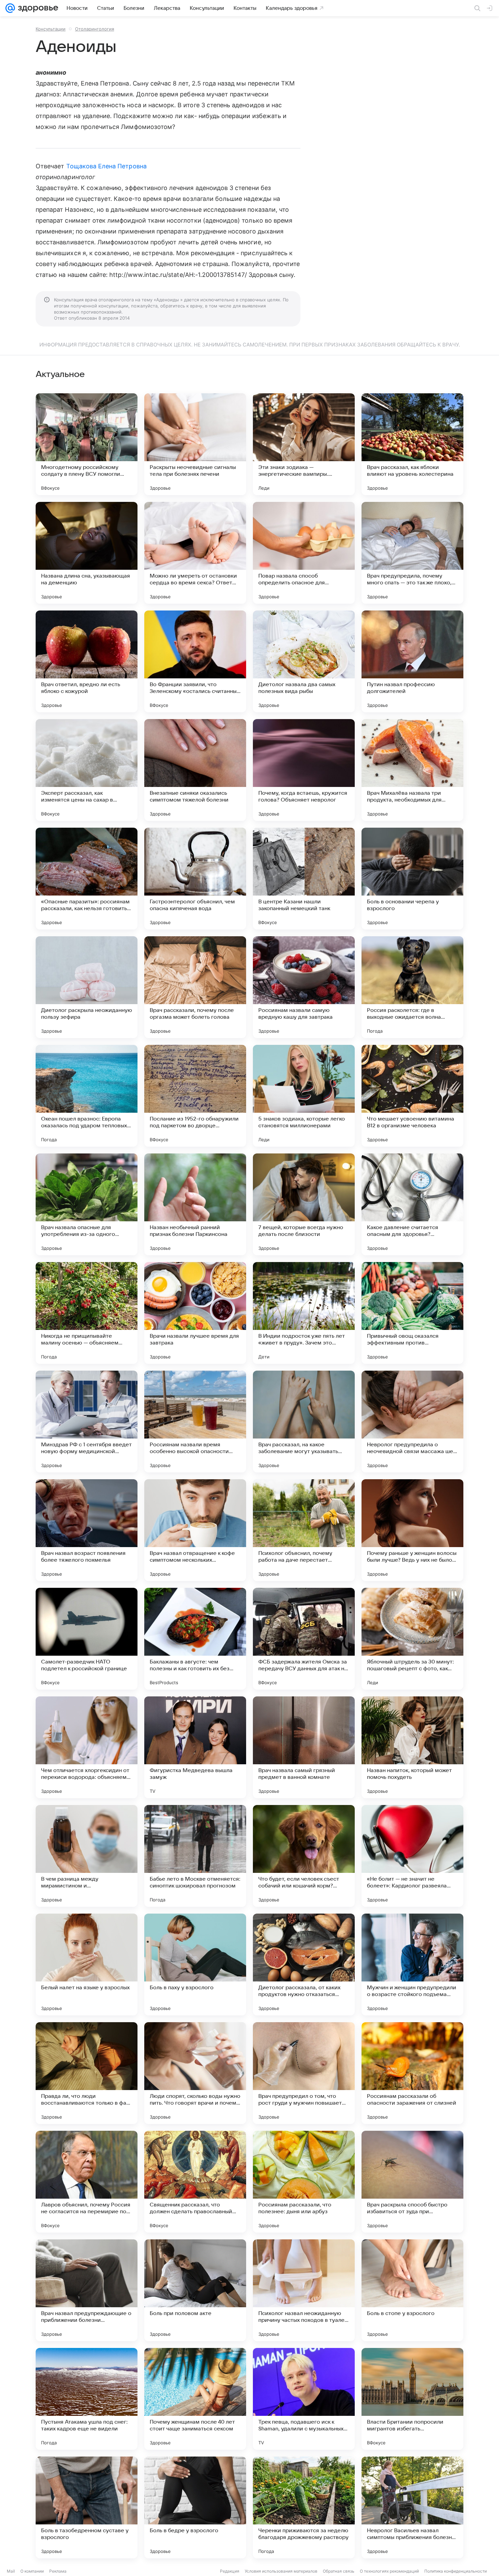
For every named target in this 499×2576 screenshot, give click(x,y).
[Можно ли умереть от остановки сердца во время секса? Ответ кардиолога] (195, 553)
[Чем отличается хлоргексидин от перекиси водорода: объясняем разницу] (87, 1747)
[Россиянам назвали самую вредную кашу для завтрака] (304, 987)
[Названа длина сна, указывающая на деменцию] (87, 553)
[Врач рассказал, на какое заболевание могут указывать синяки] (304, 1422)
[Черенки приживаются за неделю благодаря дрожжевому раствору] (304, 2507)
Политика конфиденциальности (456, 2571)
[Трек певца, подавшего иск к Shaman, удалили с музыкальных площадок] (304, 2399)
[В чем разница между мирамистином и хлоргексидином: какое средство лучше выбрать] (87, 1856)
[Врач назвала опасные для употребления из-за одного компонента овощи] (87, 1204)
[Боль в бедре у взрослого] (195, 2507)
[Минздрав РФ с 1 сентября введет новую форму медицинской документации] (87, 1422)
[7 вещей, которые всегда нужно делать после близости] (304, 1204)
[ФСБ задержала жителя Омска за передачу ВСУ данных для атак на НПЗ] (304, 1639)
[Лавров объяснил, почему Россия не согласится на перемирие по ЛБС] (87, 2182)
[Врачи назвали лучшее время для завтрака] (195, 1313)
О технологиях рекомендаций (389, 2571)
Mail (11, 2571)
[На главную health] (37, 8)
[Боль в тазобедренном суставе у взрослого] (87, 2507)
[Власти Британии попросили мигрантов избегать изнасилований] (412, 2399)
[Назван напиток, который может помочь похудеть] (412, 1747)
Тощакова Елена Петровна (106, 166)
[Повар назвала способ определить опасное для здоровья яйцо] (304, 553)
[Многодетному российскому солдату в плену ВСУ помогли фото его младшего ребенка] (87, 444)
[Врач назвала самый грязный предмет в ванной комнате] (304, 1747)
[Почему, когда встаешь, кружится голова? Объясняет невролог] (304, 770)
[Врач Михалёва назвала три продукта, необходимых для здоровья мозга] (412, 770)
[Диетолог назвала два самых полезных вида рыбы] (304, 661)
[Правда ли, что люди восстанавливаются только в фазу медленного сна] (87, 2073)
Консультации (51, 29)
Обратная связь (339, 2571)
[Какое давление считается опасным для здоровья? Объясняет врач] (412, 1204)
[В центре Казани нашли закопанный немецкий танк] (304, 879)
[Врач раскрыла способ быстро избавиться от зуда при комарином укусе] (412, 2182)
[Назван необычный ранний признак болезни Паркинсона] (195, 1204)
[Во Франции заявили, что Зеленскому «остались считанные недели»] (195, 661)
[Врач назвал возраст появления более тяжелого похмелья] (87, 1530)
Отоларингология (95, 29)
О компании (32, 2571)
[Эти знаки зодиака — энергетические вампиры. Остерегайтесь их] (304, 444)
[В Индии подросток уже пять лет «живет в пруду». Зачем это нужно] (304, 1313)
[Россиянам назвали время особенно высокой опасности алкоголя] (195, 1422)
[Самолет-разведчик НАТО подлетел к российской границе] (87, 1639)
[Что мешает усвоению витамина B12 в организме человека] (412, 1096)
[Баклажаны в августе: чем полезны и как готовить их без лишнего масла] (195, 1639)
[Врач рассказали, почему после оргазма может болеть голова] (195, 987)
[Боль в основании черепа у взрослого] (412, 879)
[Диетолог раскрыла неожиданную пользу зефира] (87, 987)
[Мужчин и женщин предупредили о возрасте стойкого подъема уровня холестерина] (412, 1964)
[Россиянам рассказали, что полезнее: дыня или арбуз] (304, 2182)
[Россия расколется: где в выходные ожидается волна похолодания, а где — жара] (412, 987)
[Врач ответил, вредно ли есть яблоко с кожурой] (87, 661)
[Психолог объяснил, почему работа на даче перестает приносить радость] (304, 1530)
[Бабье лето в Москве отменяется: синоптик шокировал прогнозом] (195, 1856)
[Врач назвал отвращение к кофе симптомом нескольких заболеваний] (195, 1530)
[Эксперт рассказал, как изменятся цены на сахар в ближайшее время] (87, 770)
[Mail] (10, 8)
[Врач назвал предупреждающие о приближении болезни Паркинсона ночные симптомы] (87, 2290)
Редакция (230, 2571)
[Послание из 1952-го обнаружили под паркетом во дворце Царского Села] (195, 1096)
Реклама (58, 2571)
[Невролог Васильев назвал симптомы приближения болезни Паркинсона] (412, 2507)
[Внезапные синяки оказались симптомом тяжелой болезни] (195, 770)
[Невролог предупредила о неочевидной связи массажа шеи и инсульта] (412, 1422)
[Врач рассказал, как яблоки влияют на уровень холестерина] (412, 444)
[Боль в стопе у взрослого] (412, 2290)
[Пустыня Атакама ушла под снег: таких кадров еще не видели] (87, 2399)
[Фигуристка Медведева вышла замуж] (195, 1747)
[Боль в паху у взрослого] (195, 1964)
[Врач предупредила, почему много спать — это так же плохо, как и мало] (412, 553)
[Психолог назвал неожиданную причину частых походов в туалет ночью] (304, 2290)
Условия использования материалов (281, 2571)
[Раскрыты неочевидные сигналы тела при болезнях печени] (195, 444)
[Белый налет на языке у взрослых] (87, 1964)
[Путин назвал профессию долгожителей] (412, 661)
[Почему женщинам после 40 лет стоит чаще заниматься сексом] (195, 2399)
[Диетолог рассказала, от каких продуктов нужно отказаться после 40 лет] (304, 1964)
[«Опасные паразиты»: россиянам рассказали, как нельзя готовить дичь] (87, 879)
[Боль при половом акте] (195, 2290)
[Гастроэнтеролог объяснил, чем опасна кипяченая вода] (195, 879)
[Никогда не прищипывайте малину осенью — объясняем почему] (87, 1313)
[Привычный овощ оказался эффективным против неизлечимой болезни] (412, 1313)
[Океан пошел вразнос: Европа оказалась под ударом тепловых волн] (87, 1096)
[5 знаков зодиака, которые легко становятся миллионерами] (304, 1096)
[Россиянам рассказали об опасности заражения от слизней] (412, 2073)
